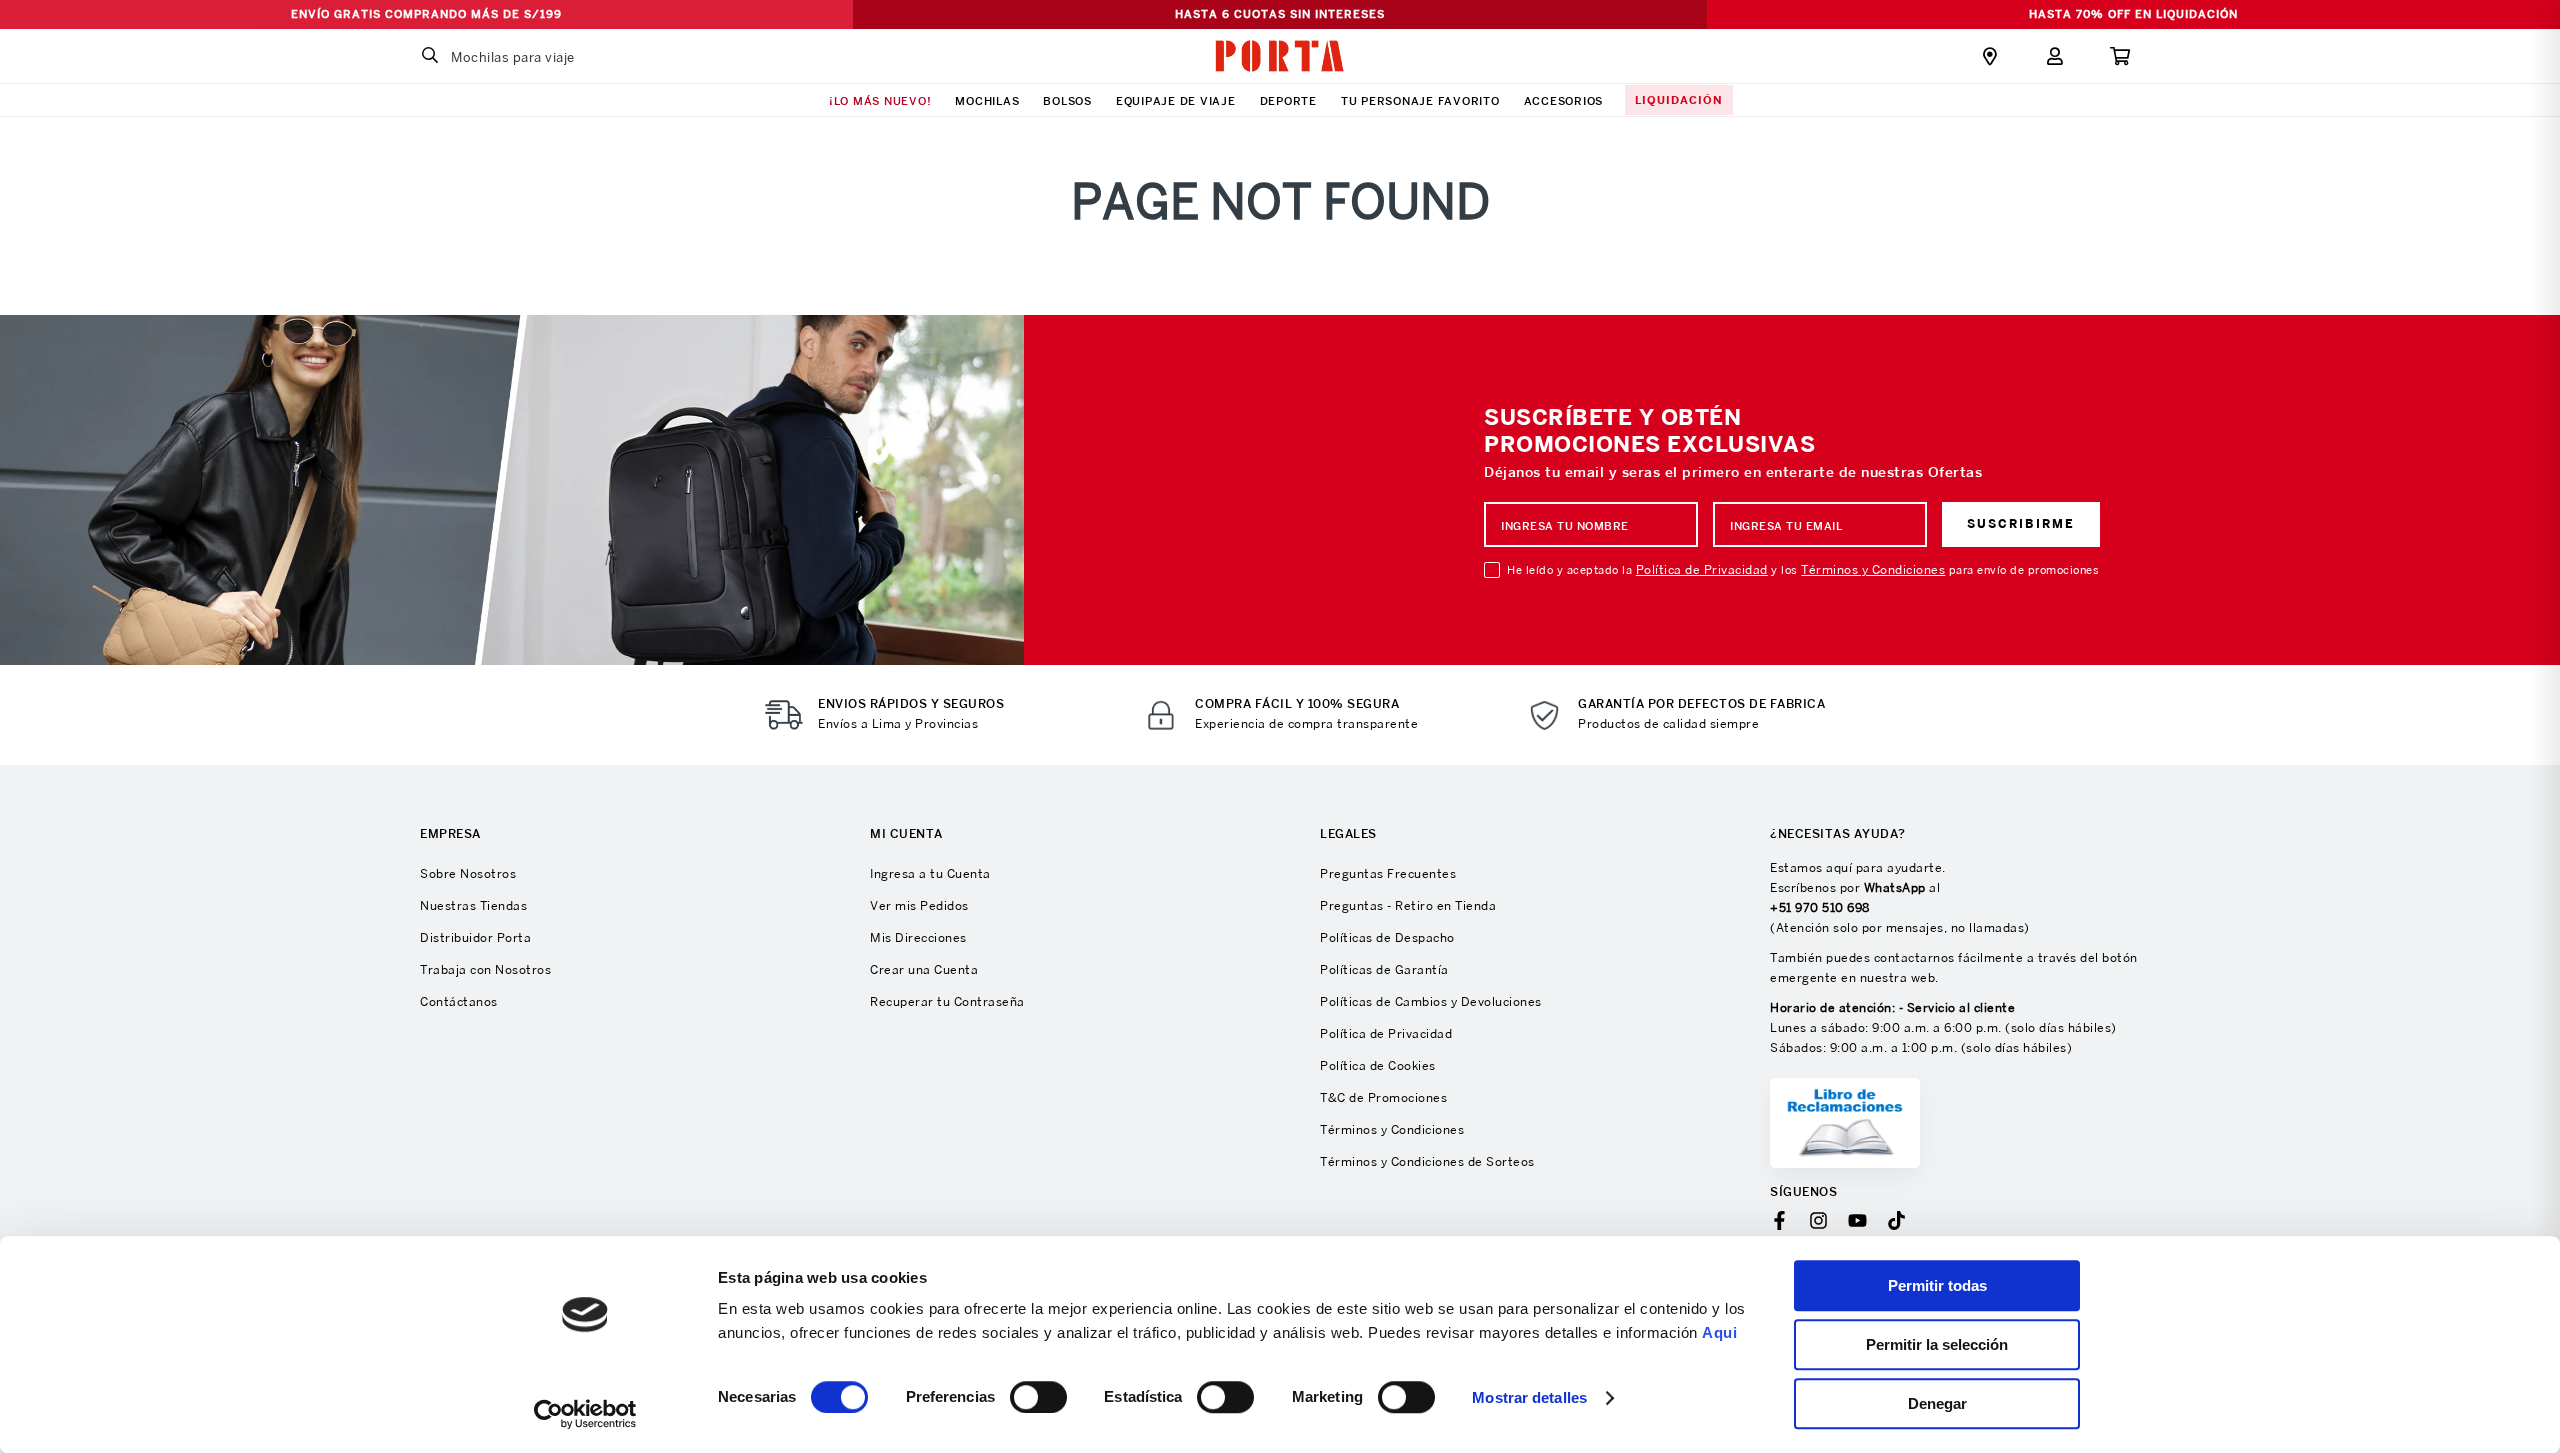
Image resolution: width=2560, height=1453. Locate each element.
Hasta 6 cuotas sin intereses (1280, 14)
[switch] (1038, 1397)
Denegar (1937, 1403)
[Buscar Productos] (430, 56)
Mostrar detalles (1529, 1397)
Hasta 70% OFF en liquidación (2133, 14)
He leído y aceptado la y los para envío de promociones (1803, 570)
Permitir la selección (1937, 1344)
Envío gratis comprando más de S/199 (426, 14)
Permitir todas (1937, 1285)
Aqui (1719, 1332)
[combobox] (535, 56)
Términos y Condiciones (1873, 569)
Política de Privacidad (1702, 569)
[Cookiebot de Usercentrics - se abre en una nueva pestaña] (585, 1414)
